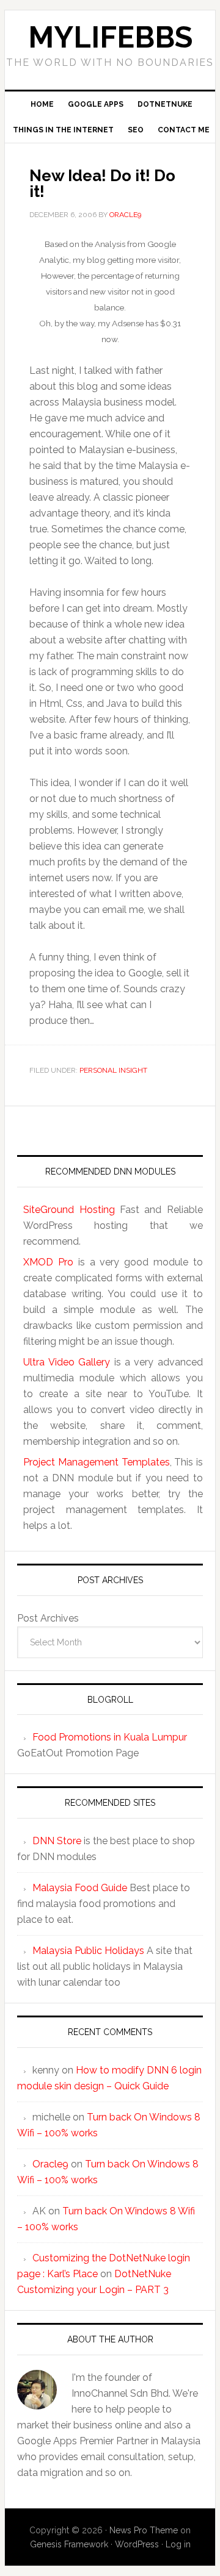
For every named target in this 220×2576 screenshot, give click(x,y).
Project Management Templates (96, 1462)
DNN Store (57, 1841)
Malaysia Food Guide (80, 1888)
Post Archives (48, 1618)
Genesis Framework (69, 2544)
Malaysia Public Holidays (88, 1951)
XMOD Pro (48, 1262)
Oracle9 (50, 2164)
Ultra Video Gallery (67, 1362)
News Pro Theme (144, 2530)
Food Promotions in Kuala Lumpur (110, 1737)
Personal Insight (113, 1070)
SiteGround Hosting (69, 1210)
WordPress (137, 2544)
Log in (178, 2544)
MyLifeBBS (110, 37)
